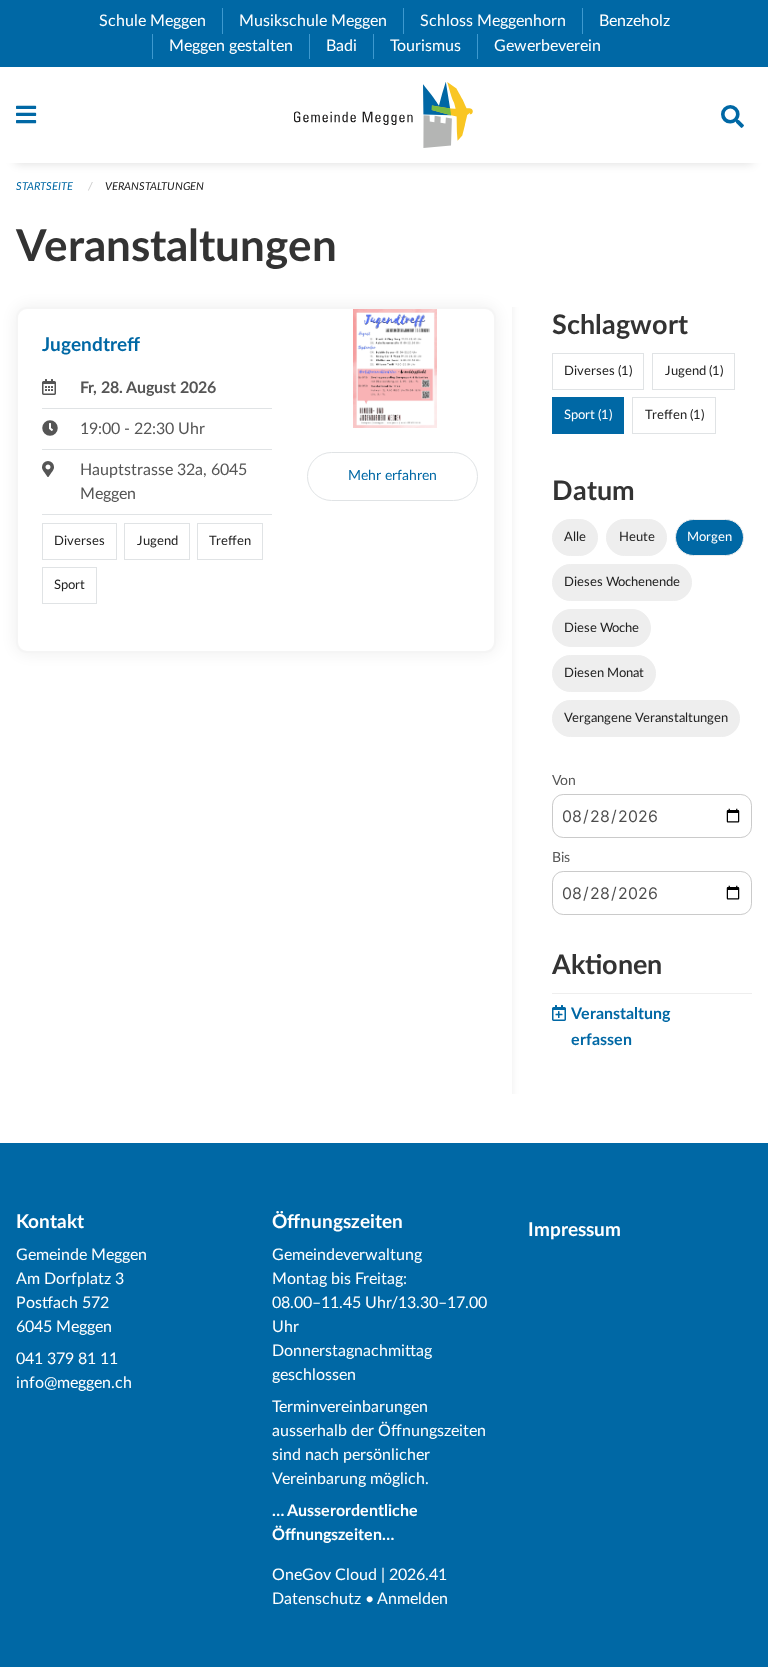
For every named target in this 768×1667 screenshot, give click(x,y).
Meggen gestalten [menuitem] (239, 46)
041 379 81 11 (67, 1359)
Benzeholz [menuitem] (642, 21)
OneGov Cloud (324, 1575)
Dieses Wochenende (622, 582)
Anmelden (412, 1599)
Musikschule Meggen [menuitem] (321, 21)
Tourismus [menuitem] (433, 46)
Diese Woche (601, 628)
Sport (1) (588, 415)
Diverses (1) (598, 371)
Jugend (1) (694, 371)
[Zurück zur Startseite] (383, 115)
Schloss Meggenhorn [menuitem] (501, 21)
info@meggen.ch (74, 1383)
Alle (575, 537)
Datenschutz (316, 1599)
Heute (637, 537)
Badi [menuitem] (349, 46)
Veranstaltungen (154, 186)
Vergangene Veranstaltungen (646, 718)
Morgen (709, 537)
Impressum (574, 1230)
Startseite (44, 186)
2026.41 (418, 1575)
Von (564, 781)
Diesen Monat (604, 673)
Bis (561, 858)
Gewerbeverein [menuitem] (555, 46)
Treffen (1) (674, 415)
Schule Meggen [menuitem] (160, 21)
